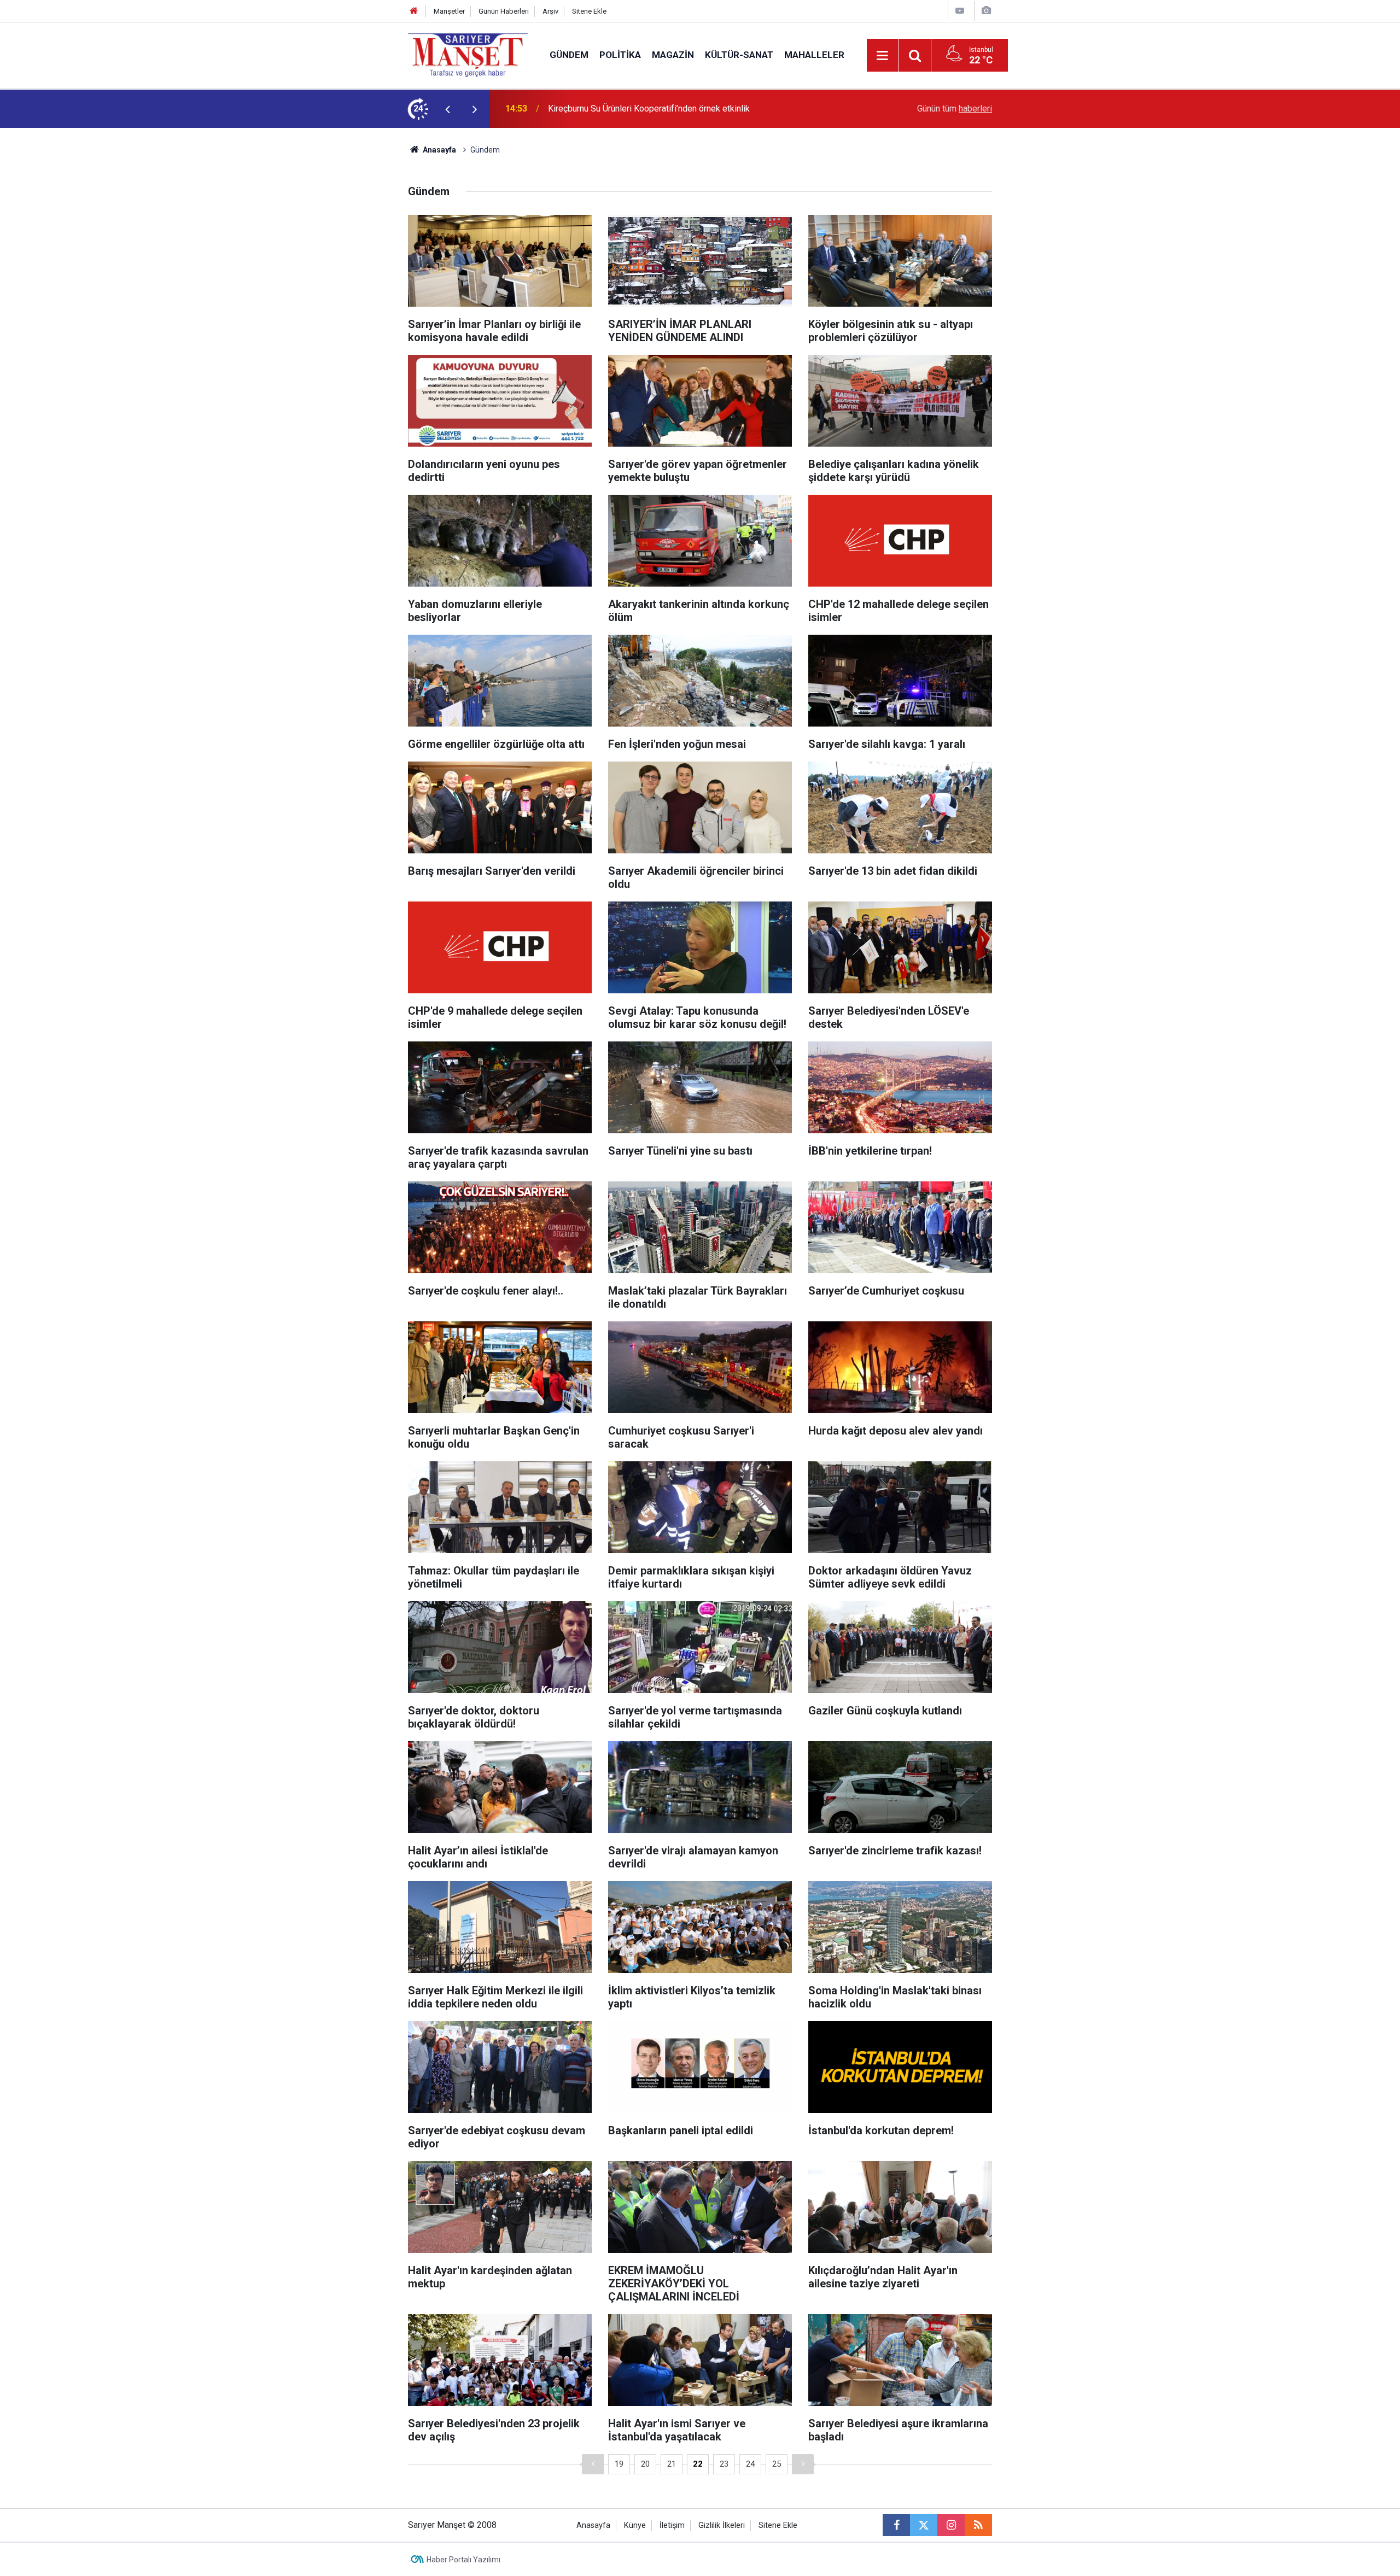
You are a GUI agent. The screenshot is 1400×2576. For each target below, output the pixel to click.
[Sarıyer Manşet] (468, 54)
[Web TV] (960, 11)
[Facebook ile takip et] (896, 2525)
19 (619, 2464)
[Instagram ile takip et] (951, 2525)
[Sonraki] (803, 2464)
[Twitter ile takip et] (924, 2525)
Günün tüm (955, 109)
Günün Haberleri (504, 11)
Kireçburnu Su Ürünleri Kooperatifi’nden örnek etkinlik (649, 109)
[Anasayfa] (414, 11)
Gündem (569, 55)
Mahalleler (814, 55)
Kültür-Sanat (739, 55)
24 (750, 2464)
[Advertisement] (318, 292)
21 (672, 2464)
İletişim (672, 2525)
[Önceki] (593, 2464)
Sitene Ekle (589, 11)
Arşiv (550, 11)
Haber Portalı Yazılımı (463, 2560)
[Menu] (883, 56)
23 (724, 2464)
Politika (620, 55)
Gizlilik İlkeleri (722, 2525)
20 (645, 2464)
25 (777, 2464)
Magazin (673, 55)
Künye (635, 2525)
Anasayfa (439, 150)
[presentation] (447, 109)
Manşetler (449, 11)
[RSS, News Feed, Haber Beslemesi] (978, 2525)
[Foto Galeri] (986, 11)
